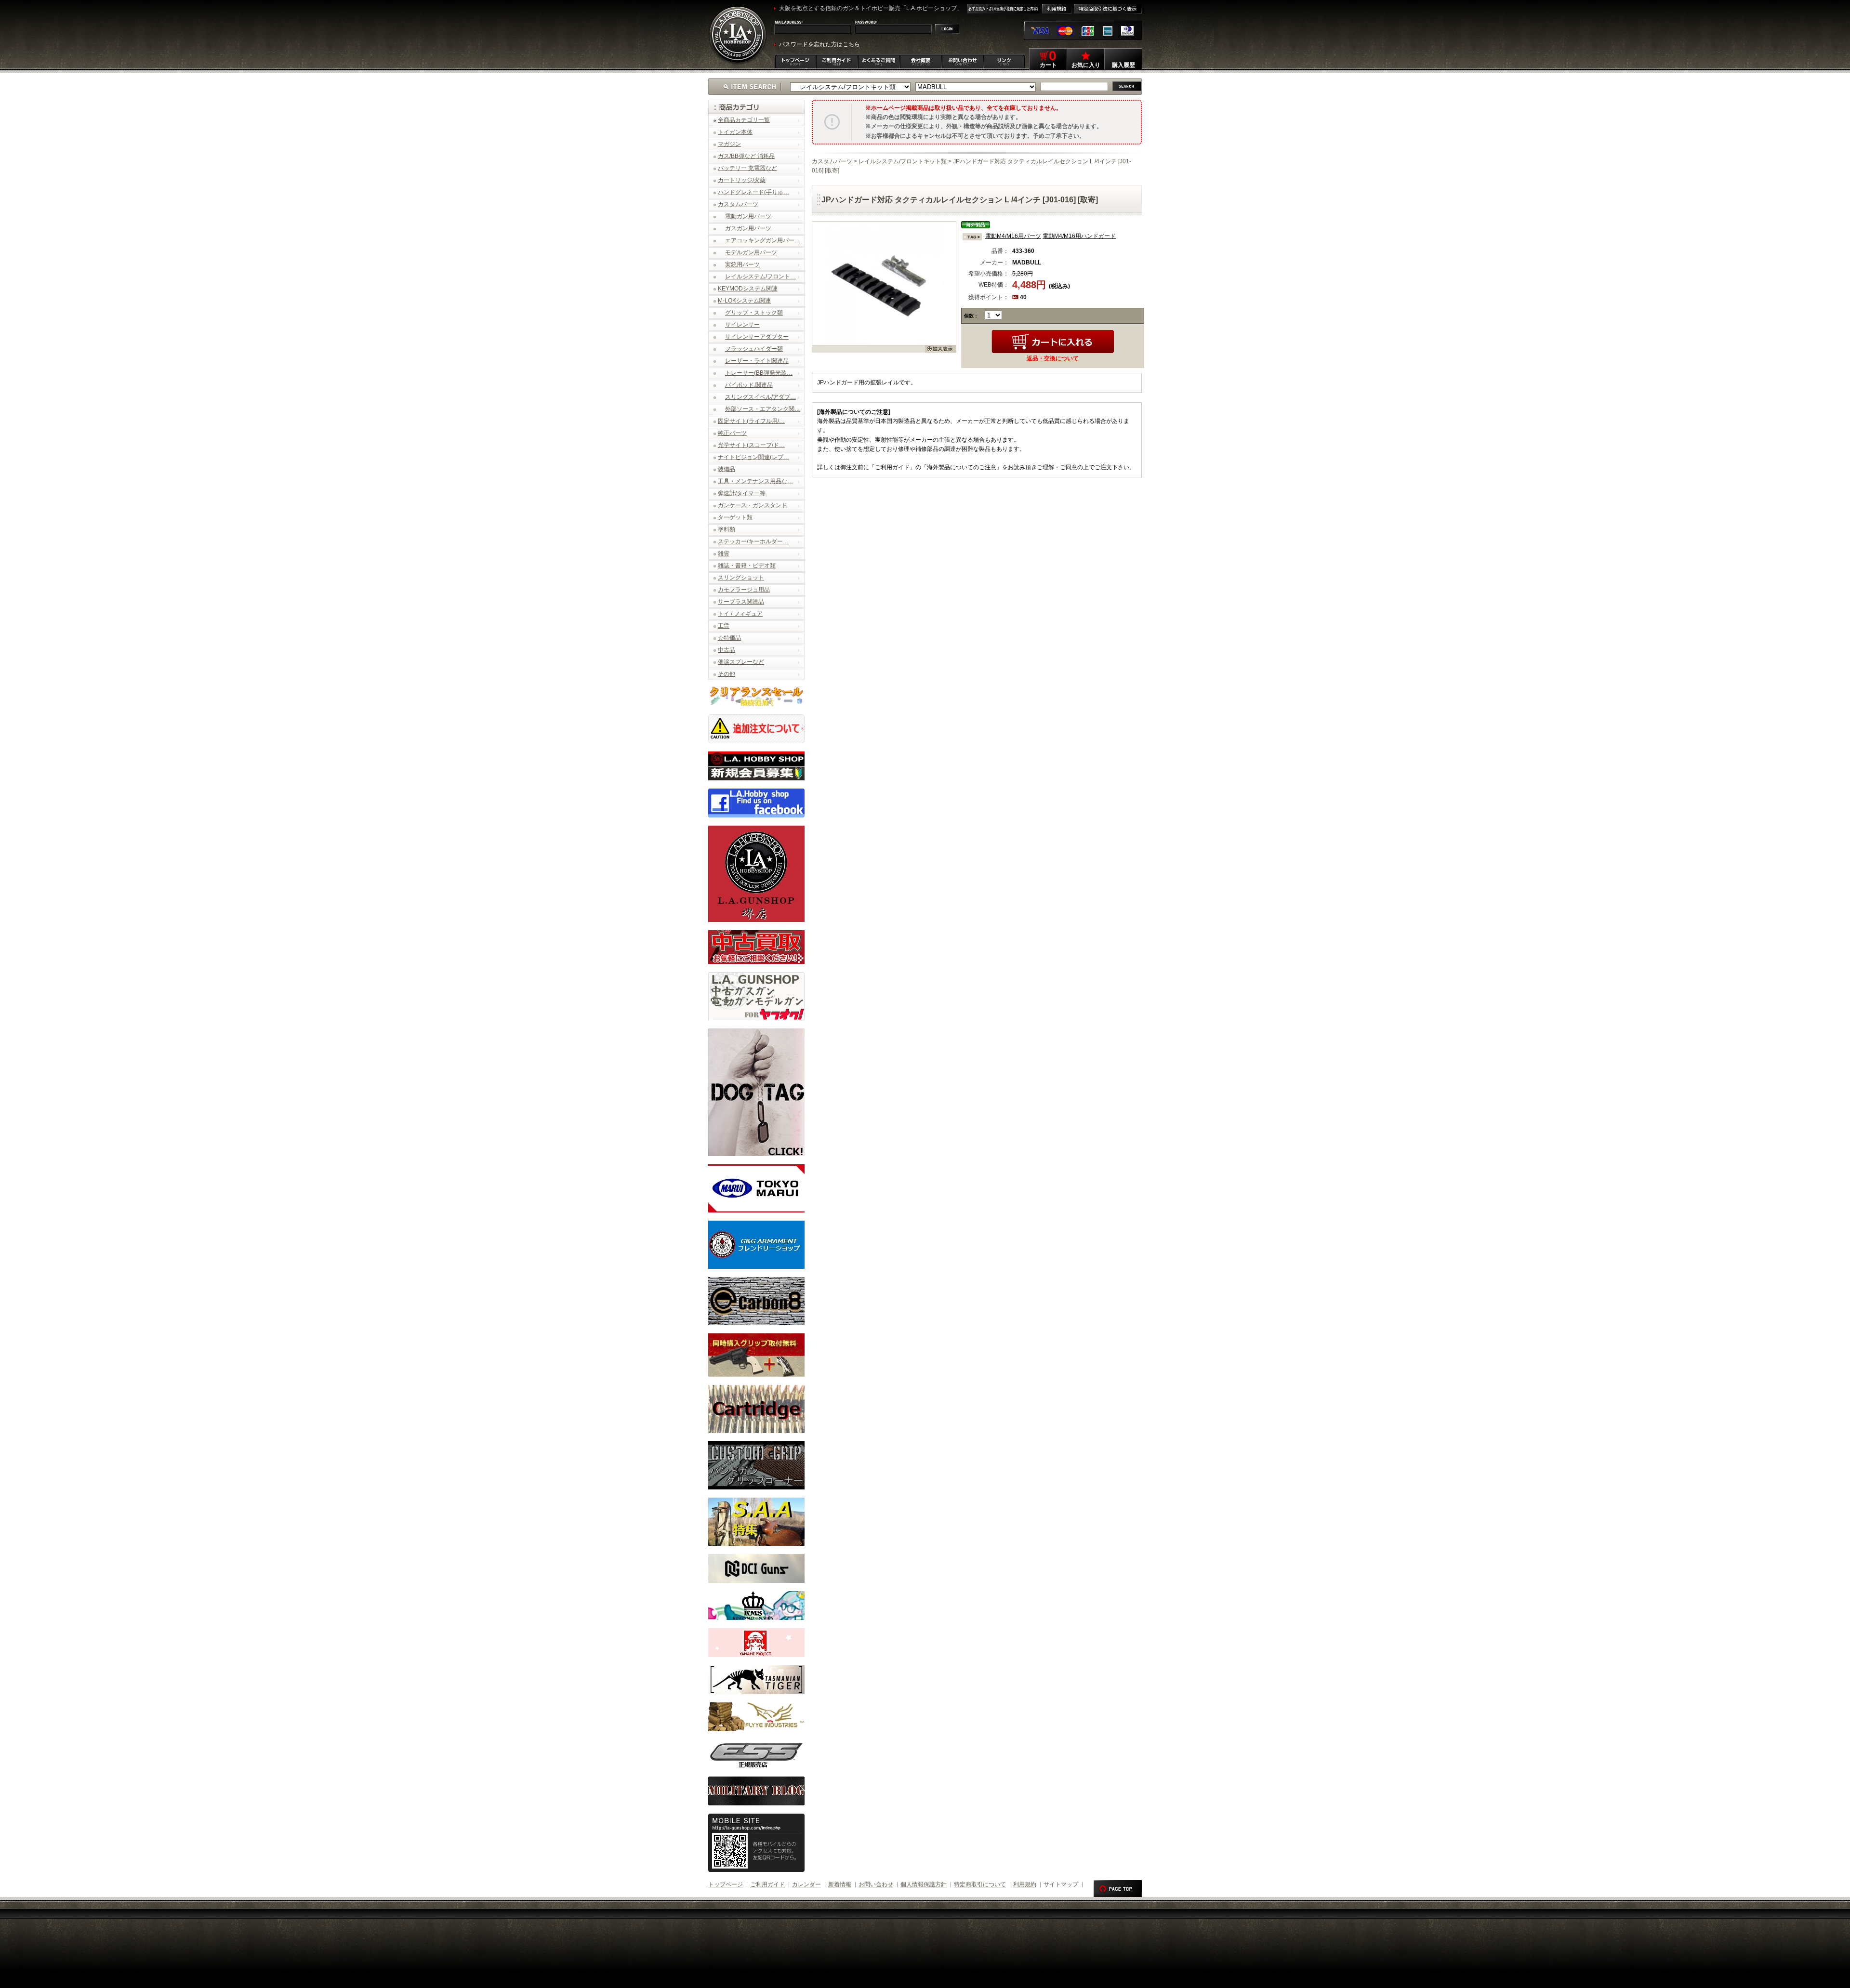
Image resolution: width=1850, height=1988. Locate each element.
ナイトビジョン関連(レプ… (753, 457)
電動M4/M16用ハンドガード (1079, 236)
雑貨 (724, 553)
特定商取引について (980, 1884)
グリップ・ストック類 (754, 313)
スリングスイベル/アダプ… (760, 397)
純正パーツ (732, 433)
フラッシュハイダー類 (754, 349)
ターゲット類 (735, 517)
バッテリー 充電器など (747, 168)
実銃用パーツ (742, 264)
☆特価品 (729, 638)
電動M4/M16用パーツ (1013, 236)
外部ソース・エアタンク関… (763, 409)
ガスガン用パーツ (748, 228)
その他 (727, 674)
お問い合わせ (876, 1884)
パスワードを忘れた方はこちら (819, 44)
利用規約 (1025, 1884)
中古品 (727, 650)
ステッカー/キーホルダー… (753, 541)
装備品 (727, 469)
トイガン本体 (735, 132)
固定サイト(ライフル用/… (751, 421)
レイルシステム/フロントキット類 (903, 161)
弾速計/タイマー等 (742, 493)
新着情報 (840, 1884)
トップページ (726, 1884)
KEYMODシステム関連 (748, 289)
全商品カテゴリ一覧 (744, 120)
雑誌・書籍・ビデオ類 (747, 566)
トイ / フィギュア (740, 614)
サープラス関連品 (741, 602)
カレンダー (806, 1884)
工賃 (724, 626)
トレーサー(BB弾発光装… (759, 373)
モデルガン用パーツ (751, 252)
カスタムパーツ (738, 204)
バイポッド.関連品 (749, 385)
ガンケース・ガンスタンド (753, 505)
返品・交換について (1053, 358)
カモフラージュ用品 (744, 590)
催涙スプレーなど (741, 662)
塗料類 (727, 529)
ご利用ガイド (767, 1884)
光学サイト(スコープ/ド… (751, 445)
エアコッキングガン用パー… (763, 240)
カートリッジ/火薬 (742, 180)
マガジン (729, 144)
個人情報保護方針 (924, 1884)
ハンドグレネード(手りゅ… (753, 192)
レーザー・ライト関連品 (757, 361)
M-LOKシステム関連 (744, 301)
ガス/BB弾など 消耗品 (746, 156)
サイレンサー (742, 325)
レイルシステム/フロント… (760, 276)
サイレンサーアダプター (757, 337)
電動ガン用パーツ (748, 216)
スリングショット (741, 578)
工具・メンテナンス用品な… (755, 481)
